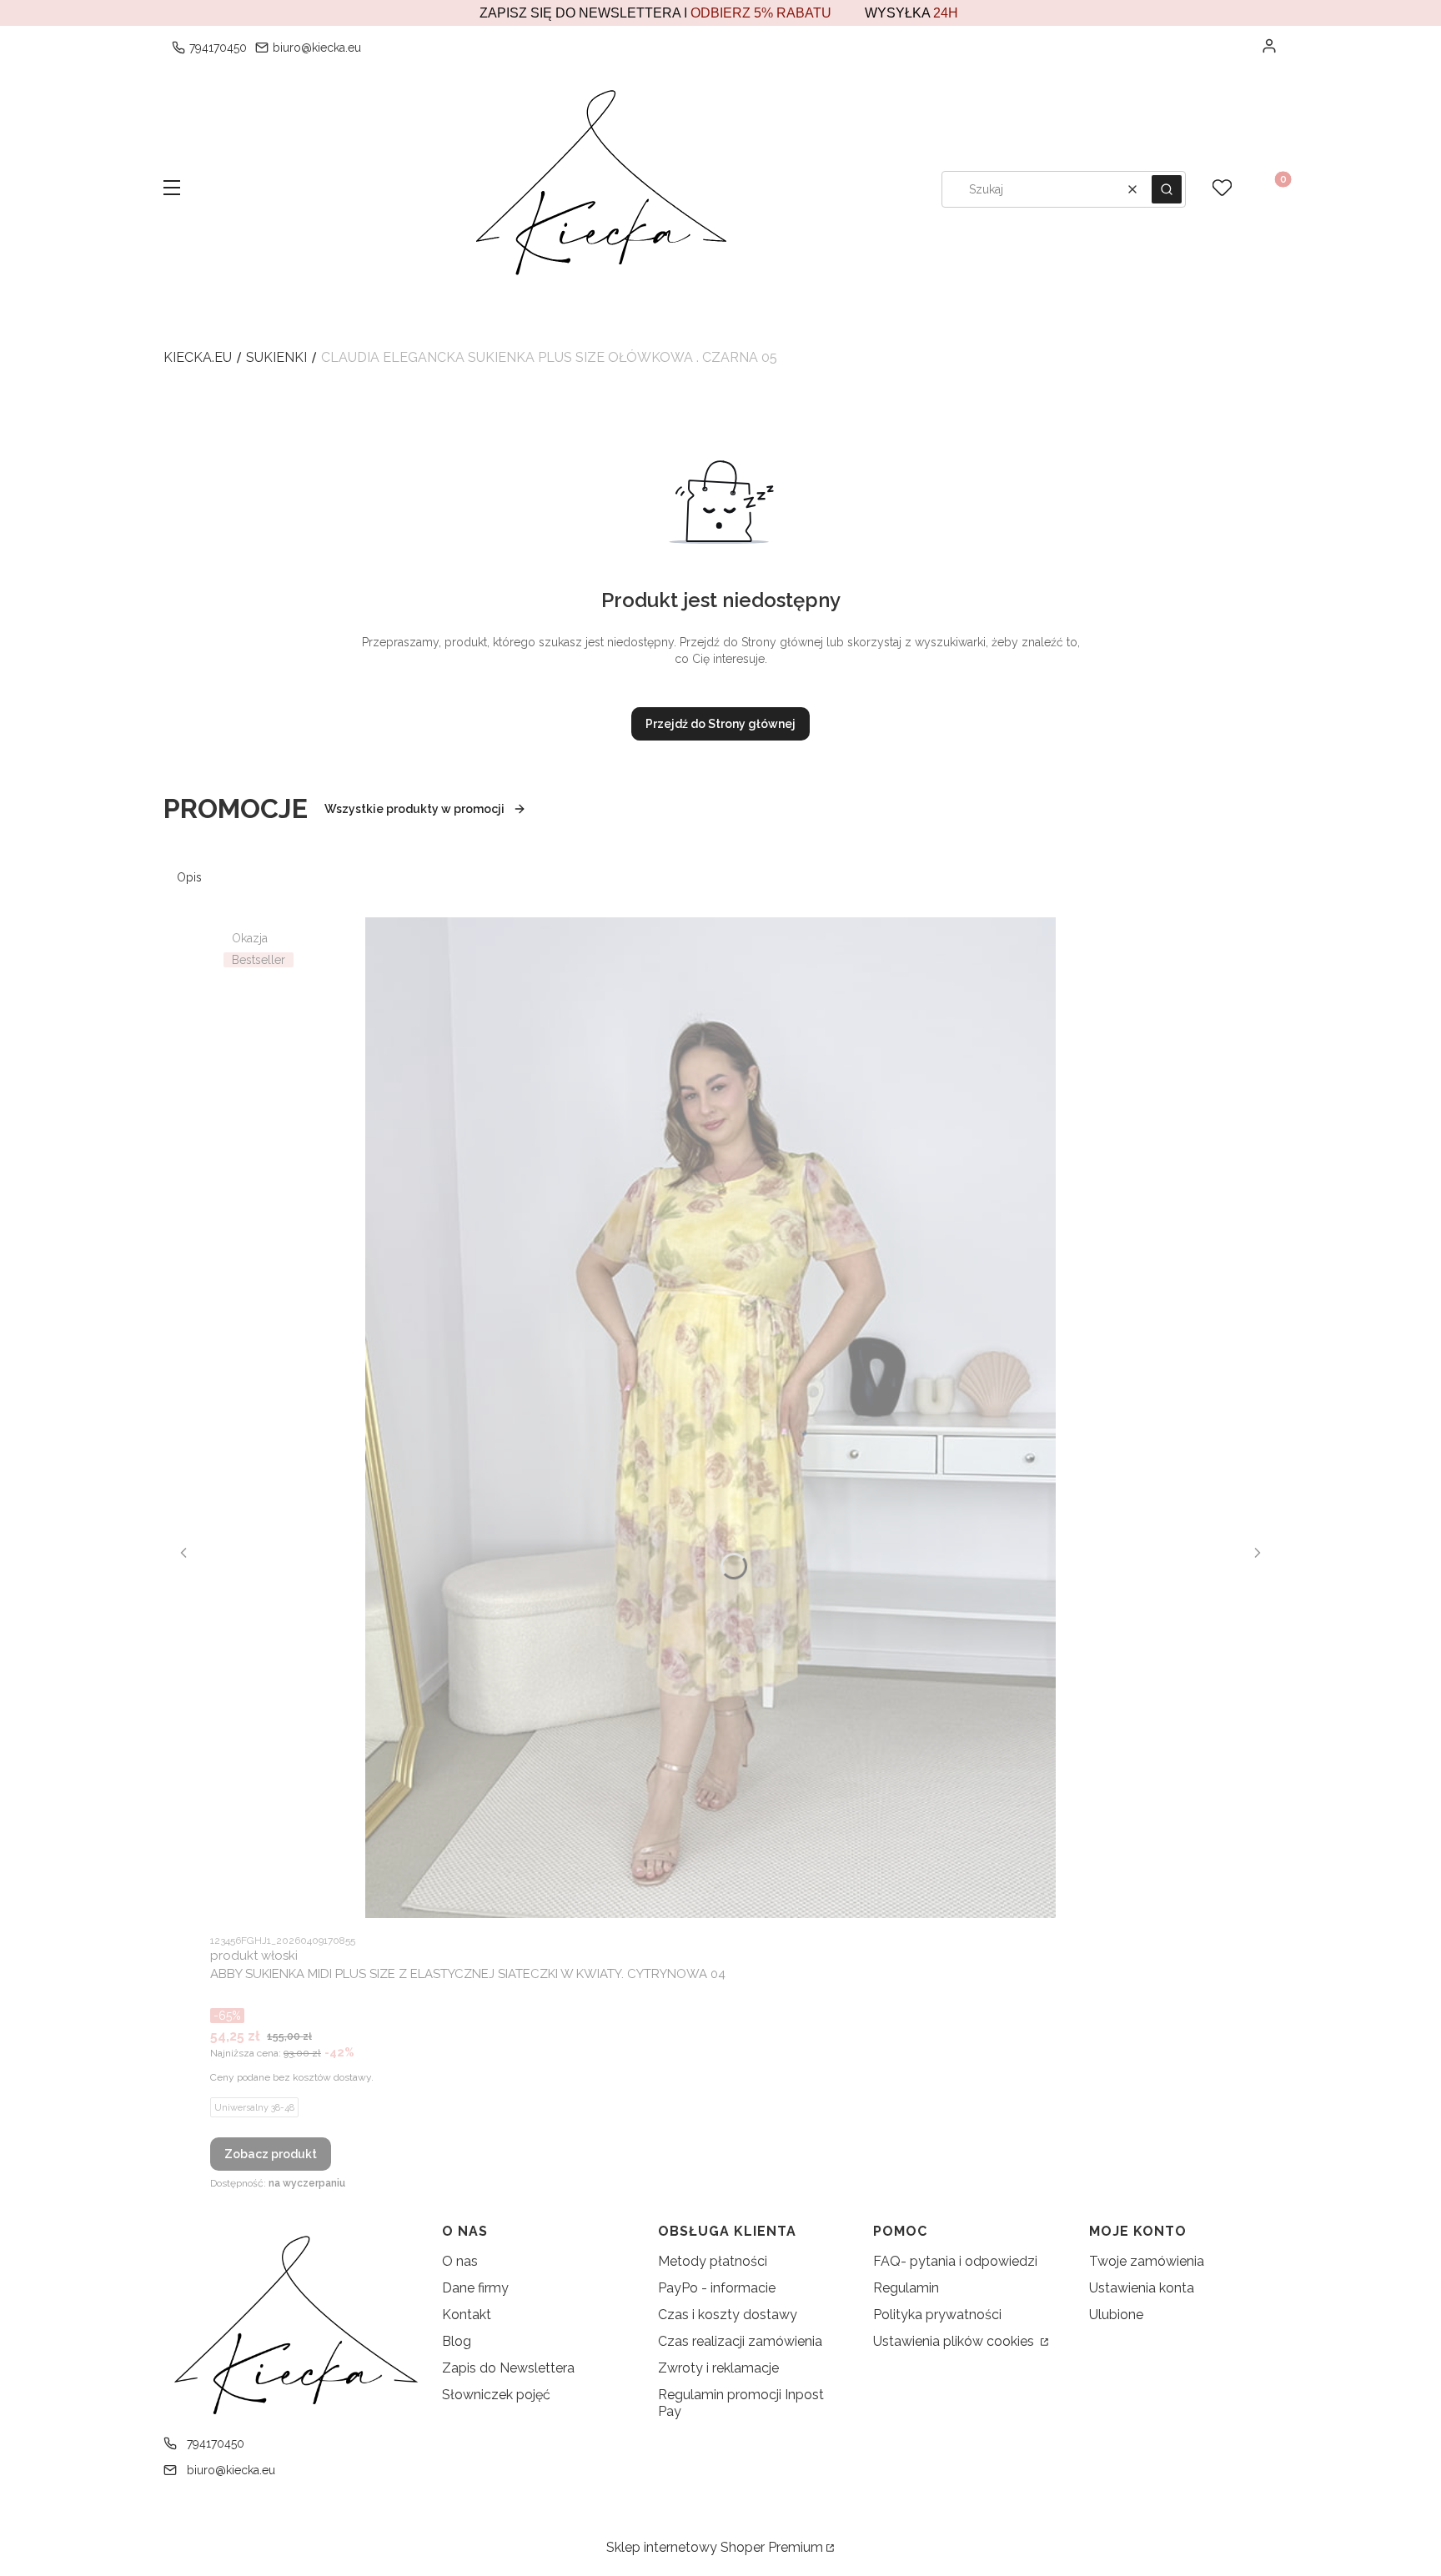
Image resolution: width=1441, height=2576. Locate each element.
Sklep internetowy (715, 2547)
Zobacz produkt (271, 2154)
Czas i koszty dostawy (728, 2315)
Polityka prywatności (937, 2315)
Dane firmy (475, 2288)
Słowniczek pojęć (496, 2395)
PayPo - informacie (717, 2288)
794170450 (218, 48)
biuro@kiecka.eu (317, 48)
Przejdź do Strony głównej (720, 724)
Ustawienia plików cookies (955, 2341)
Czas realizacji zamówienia (740, 2341)
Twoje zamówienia (1147, 2261)
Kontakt (467, 2315)
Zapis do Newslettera (508, 2368)
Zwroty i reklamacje (718, 2368)
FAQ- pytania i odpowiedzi (955, 2261)
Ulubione (1116, 2315)
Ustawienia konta (1142, 2288)
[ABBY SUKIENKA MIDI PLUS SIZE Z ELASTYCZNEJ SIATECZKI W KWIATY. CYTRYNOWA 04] (710, 1418)
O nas (460, 2261)
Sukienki (276, 357)
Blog (457, 2341)
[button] (172, 189)
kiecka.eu (198, 357)
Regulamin (906, 2288)
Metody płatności (713, 2261)
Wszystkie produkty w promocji (414, 809)
